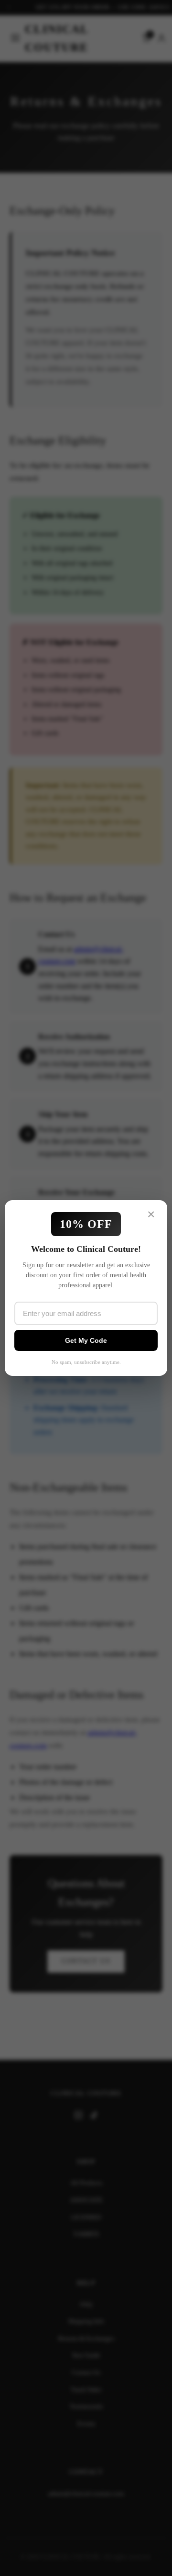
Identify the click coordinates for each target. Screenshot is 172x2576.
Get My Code (86, 1340)
